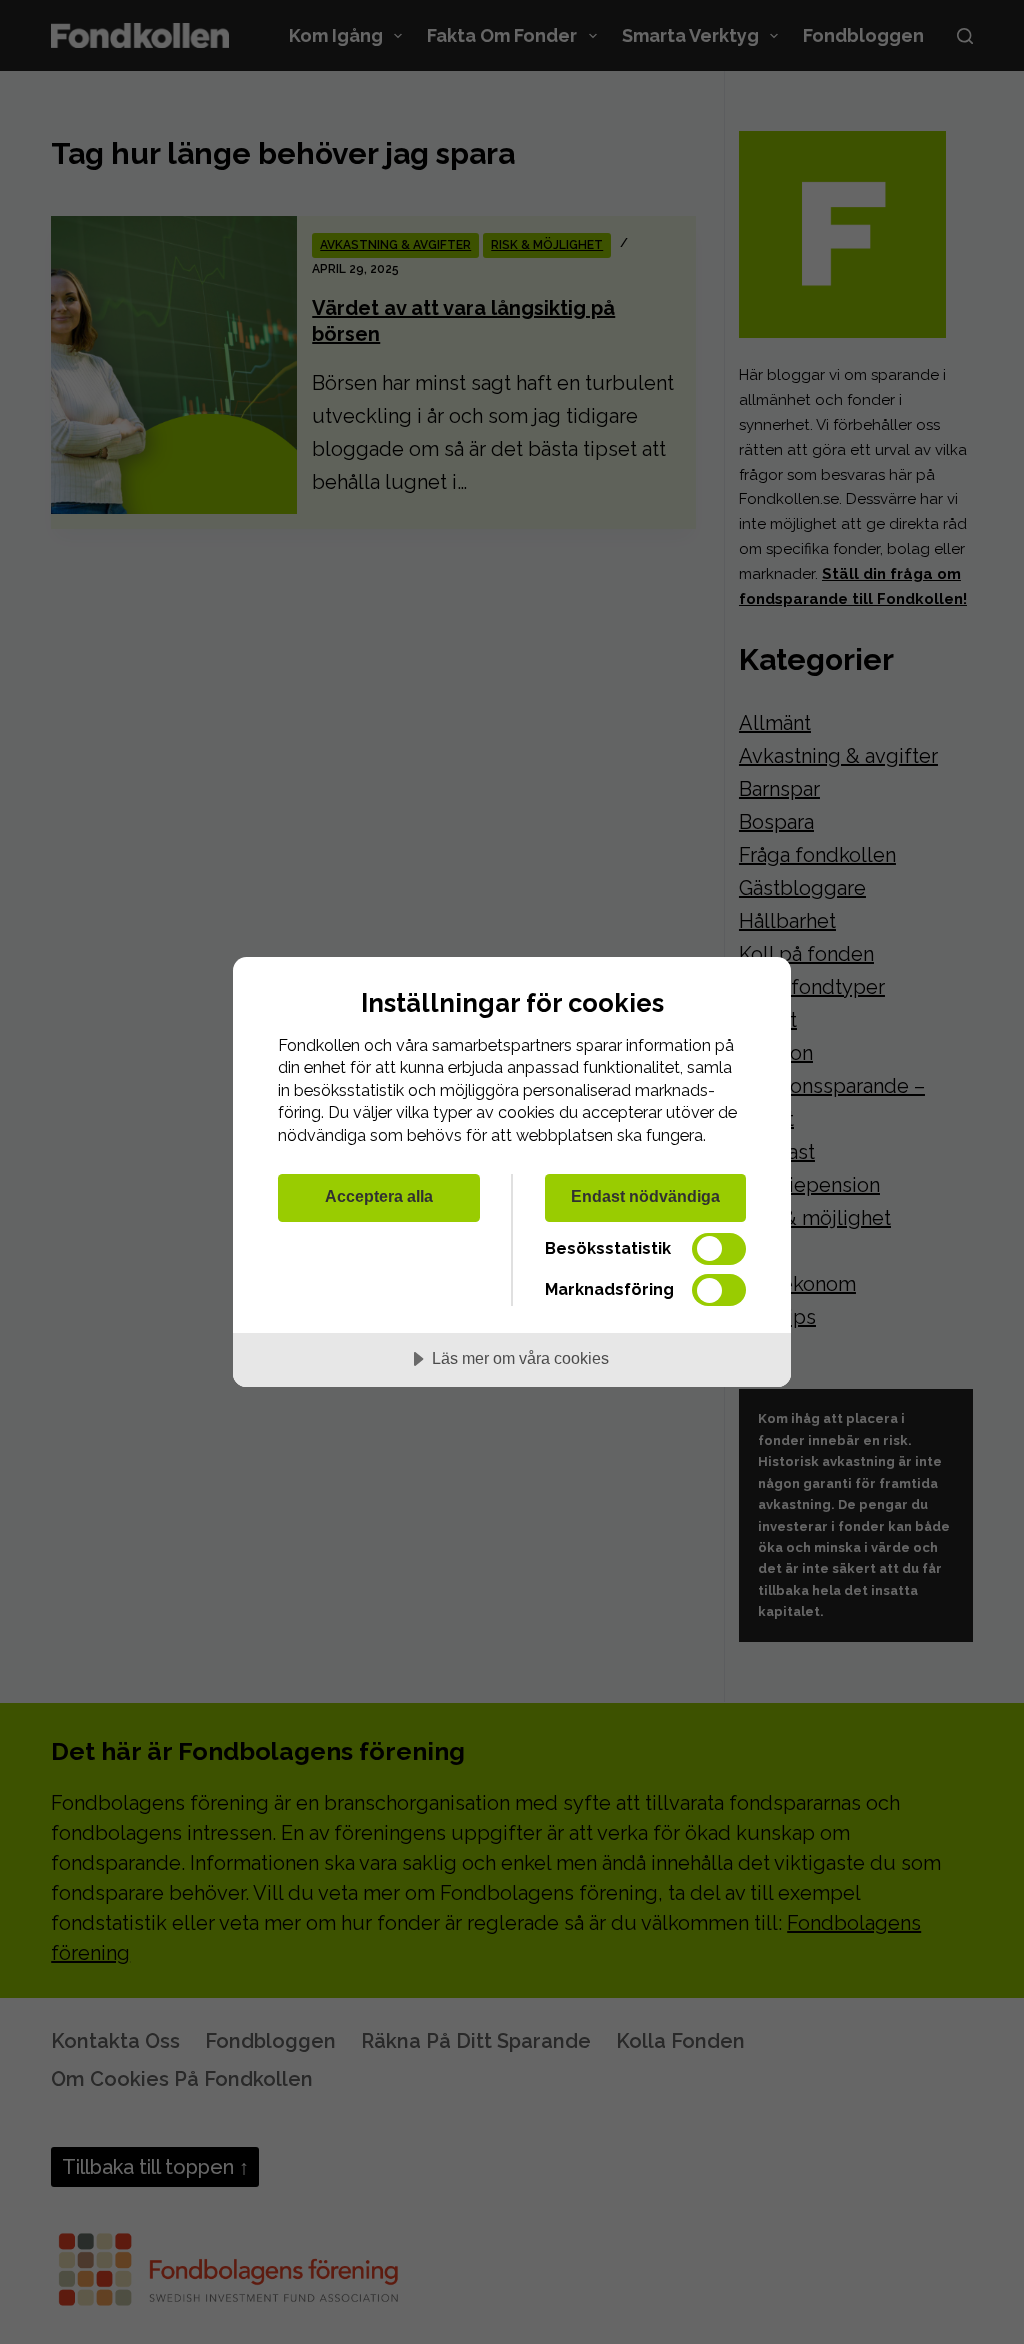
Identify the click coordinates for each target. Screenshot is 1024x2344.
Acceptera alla (379, 1196)
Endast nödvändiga (645, 1196)
